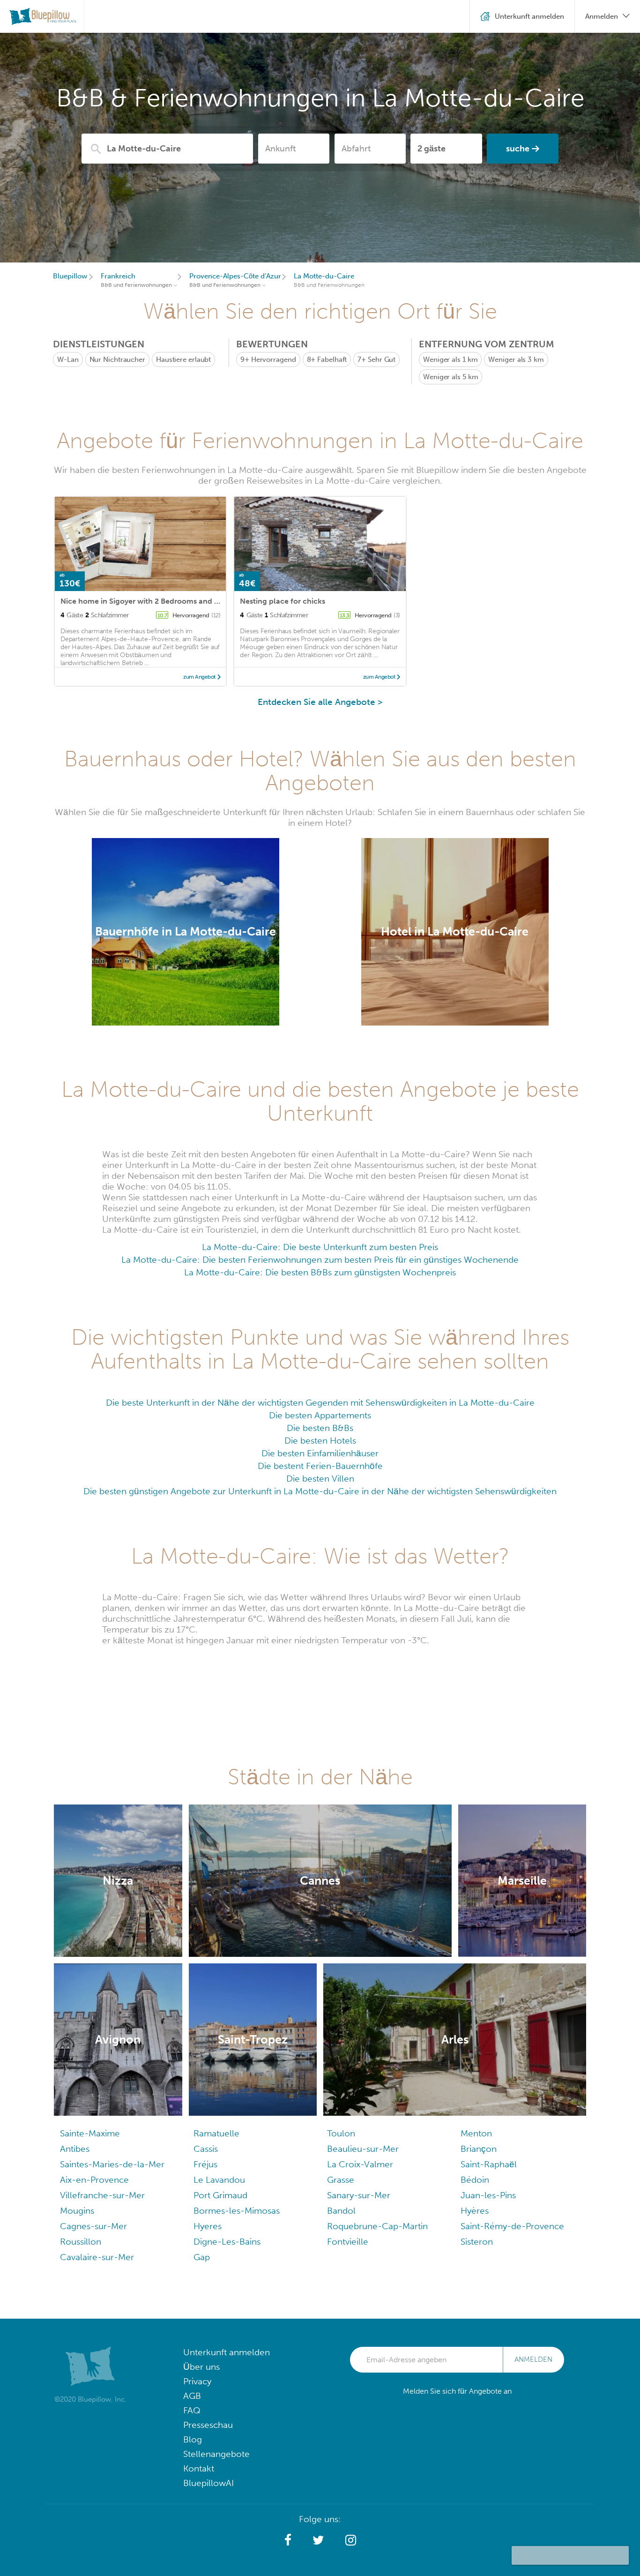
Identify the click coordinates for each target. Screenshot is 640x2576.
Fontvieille (348, 2242)
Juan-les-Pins (488, 2195)
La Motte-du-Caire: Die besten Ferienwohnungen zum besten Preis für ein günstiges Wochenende (320, 1260)
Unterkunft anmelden (227, 2352)
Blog (193, 2439)
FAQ (192, 2410)
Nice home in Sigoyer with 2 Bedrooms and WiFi (145, 601)
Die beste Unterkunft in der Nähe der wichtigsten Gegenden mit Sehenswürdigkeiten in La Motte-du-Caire (320, 1403)
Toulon (341, 2133)
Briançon (479, 2149)
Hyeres (208, 2226)
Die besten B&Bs (320, 1428)
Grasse (341, 2180)
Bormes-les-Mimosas (237, 2211)
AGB (192, 2396)
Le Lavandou (219, 2180)
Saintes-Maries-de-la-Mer (112, 2164)
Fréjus (205, 2164)
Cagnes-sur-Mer (93, 2226)
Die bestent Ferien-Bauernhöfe (320, 1466)
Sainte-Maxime (90, 2133)
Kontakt (199, 2468)
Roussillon (81, 2242)
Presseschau (208, 2425)
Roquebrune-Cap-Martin (377, 2226)
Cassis (206, 2149)
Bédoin (475, 2180)
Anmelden (533, 2359)
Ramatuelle (216, 2133)
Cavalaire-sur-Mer (97, 2257)
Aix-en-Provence (94, 2180)
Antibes (75, 2149)
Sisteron (477, 2242)
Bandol (341, 2211)
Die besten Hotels (320, 1441)
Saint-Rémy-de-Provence (512, 2226)
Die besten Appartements (320, 1415)
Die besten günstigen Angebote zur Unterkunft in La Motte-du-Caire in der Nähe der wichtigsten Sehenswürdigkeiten (320, 1491)
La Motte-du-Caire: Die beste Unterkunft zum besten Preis (320, 1247)
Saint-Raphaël (489, 2164)
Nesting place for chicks (283, 601)
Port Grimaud (220, 2195)
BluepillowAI (208, 2483)
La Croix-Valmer (360, 2164)
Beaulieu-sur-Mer (363, 2149)
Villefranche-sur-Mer (102, 2195)
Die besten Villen (320, 1479)
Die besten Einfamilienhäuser (320, 1453)
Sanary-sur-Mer (359, 2195)
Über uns (201, 2367)
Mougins (77, 2211)
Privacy (197, 2381)
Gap (202, 2257)
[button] (288, 2540)
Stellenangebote (216, 2454)
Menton (476, 2133)
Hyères (475, 2211)
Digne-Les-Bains (227, 2242)
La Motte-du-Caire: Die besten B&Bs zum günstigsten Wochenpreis (320, 1272)
